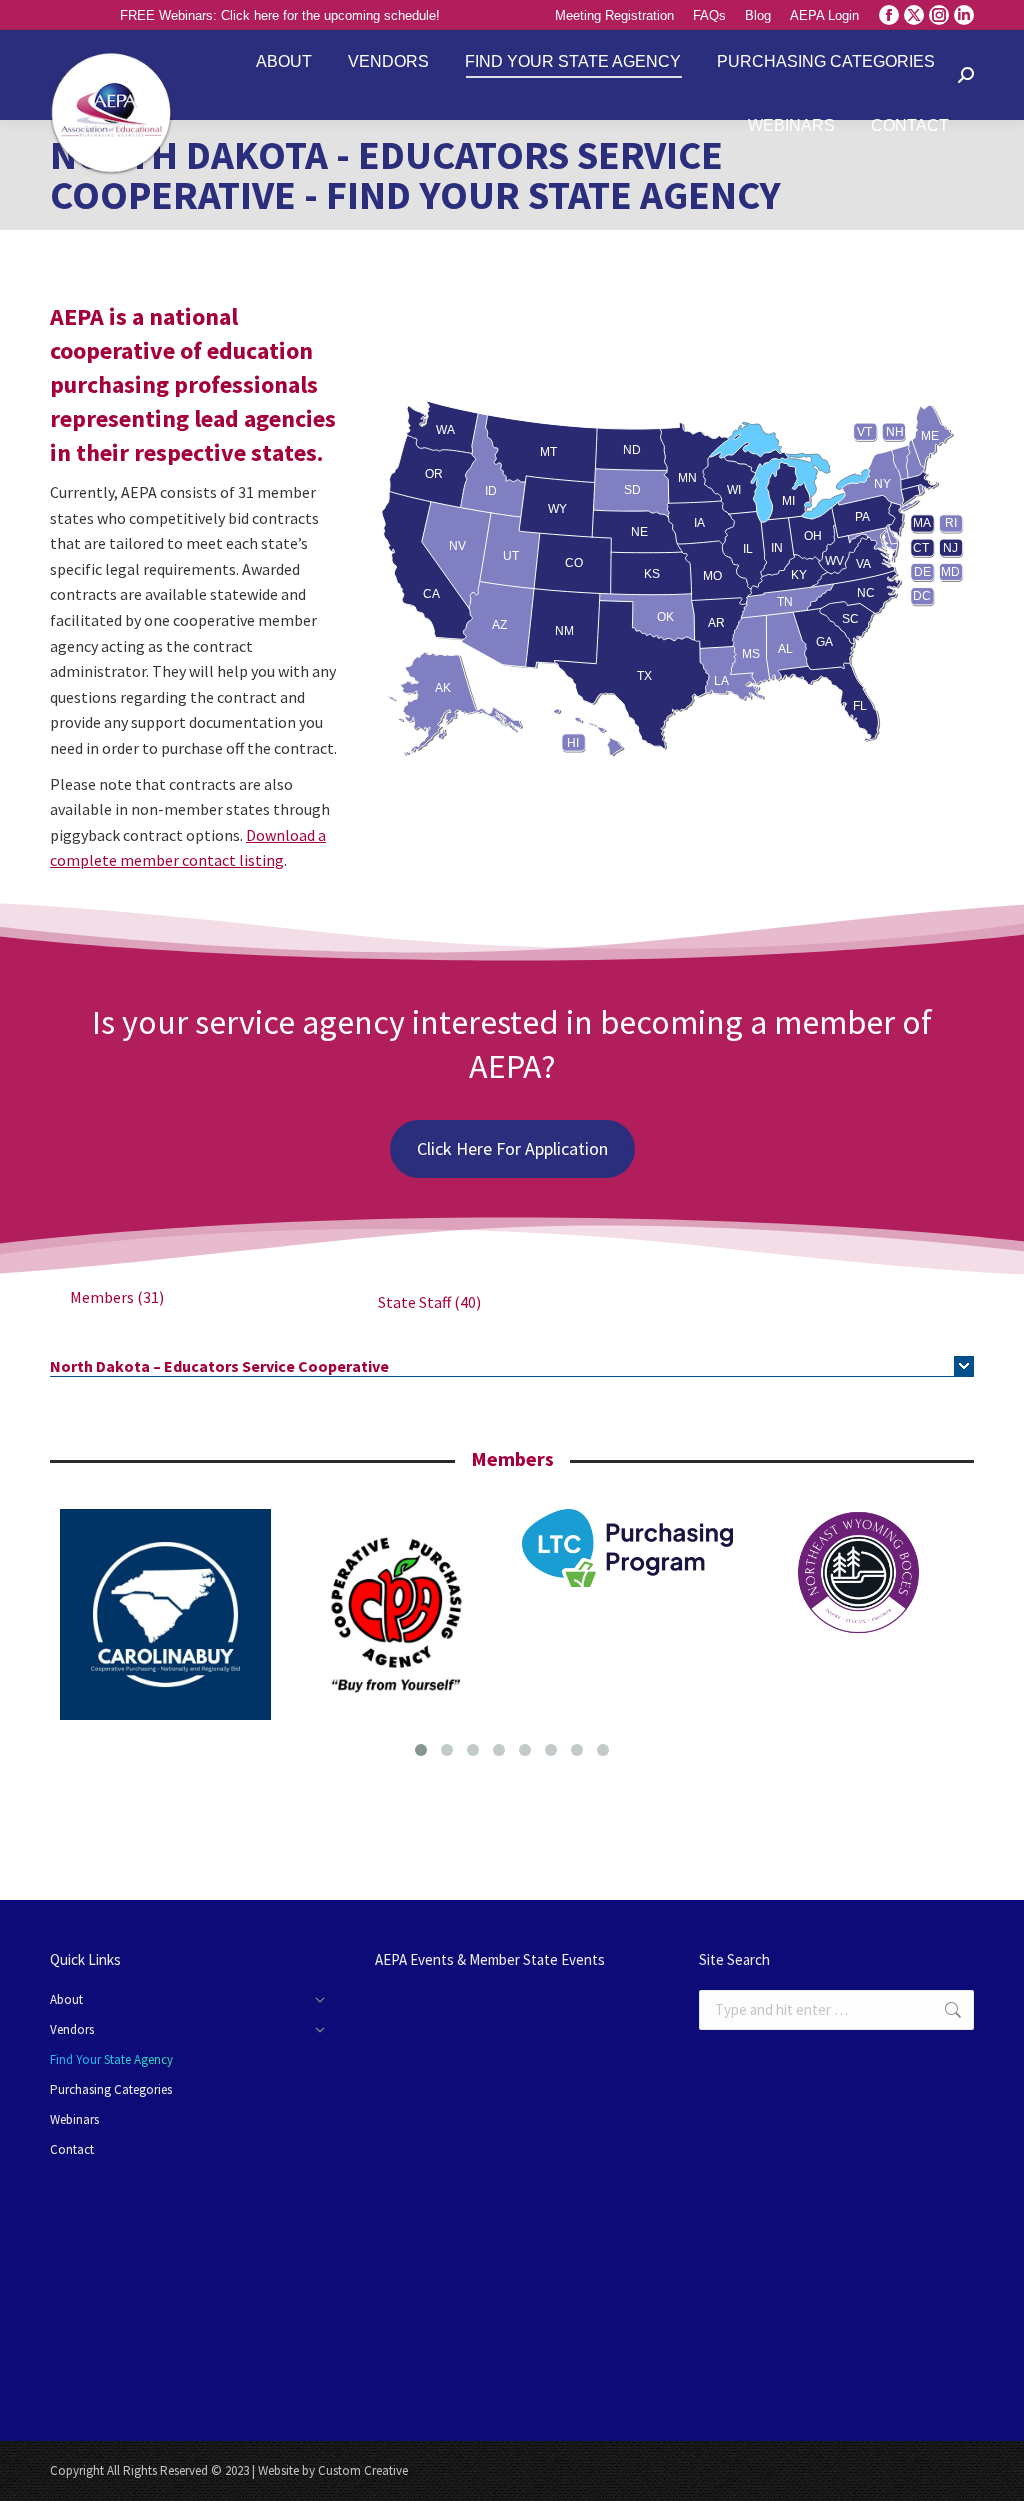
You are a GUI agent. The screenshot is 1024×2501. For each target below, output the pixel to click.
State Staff (429, 1302)
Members (117, 1297)
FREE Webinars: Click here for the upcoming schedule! (280, 15)
